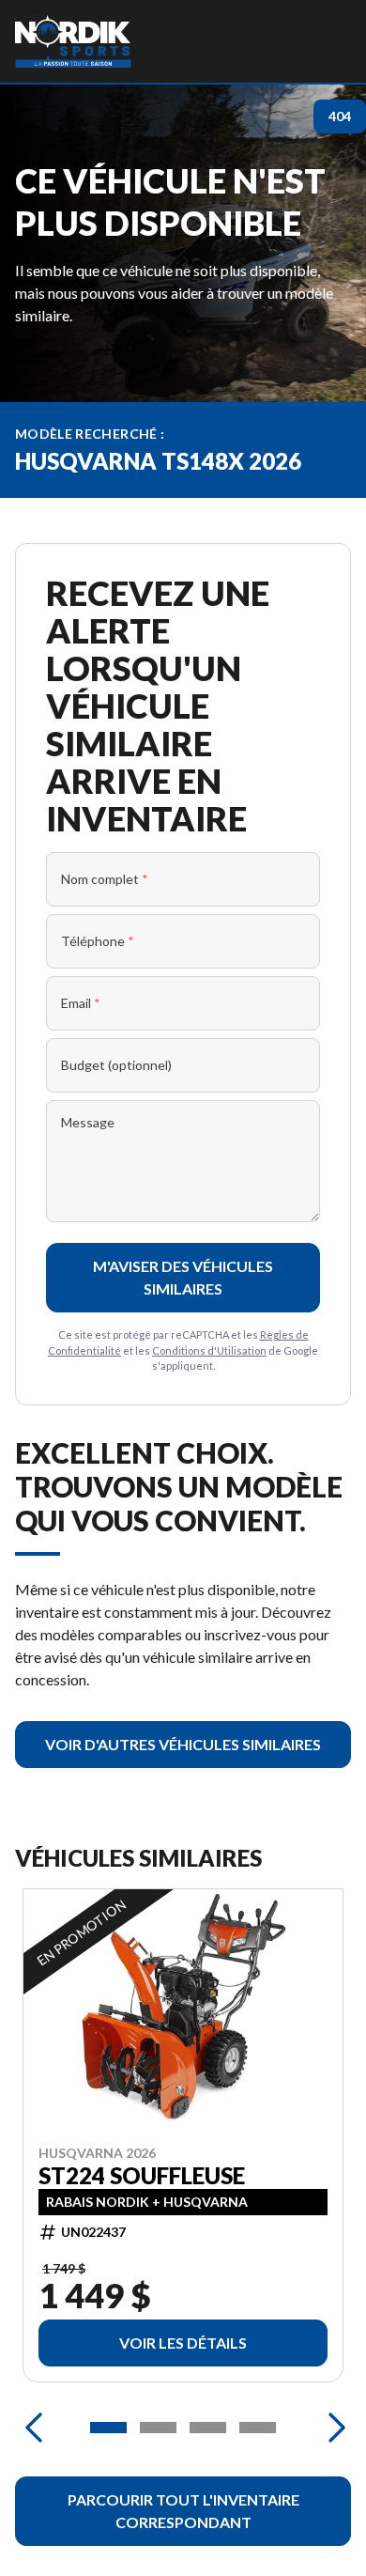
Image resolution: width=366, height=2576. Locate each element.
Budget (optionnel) (116, 1065)
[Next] (332, 2428)
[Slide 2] (158, 2428)
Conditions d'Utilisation (209, 1350)
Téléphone (98, 941)
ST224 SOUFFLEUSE (142, 2176)
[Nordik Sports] (73, 41)
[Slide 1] (108, 2428)
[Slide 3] (208, 2428)
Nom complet (105, 879)
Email (81, 1003)
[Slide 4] (258, 2428)
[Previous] (34, 2428)
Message (88, 1122)
